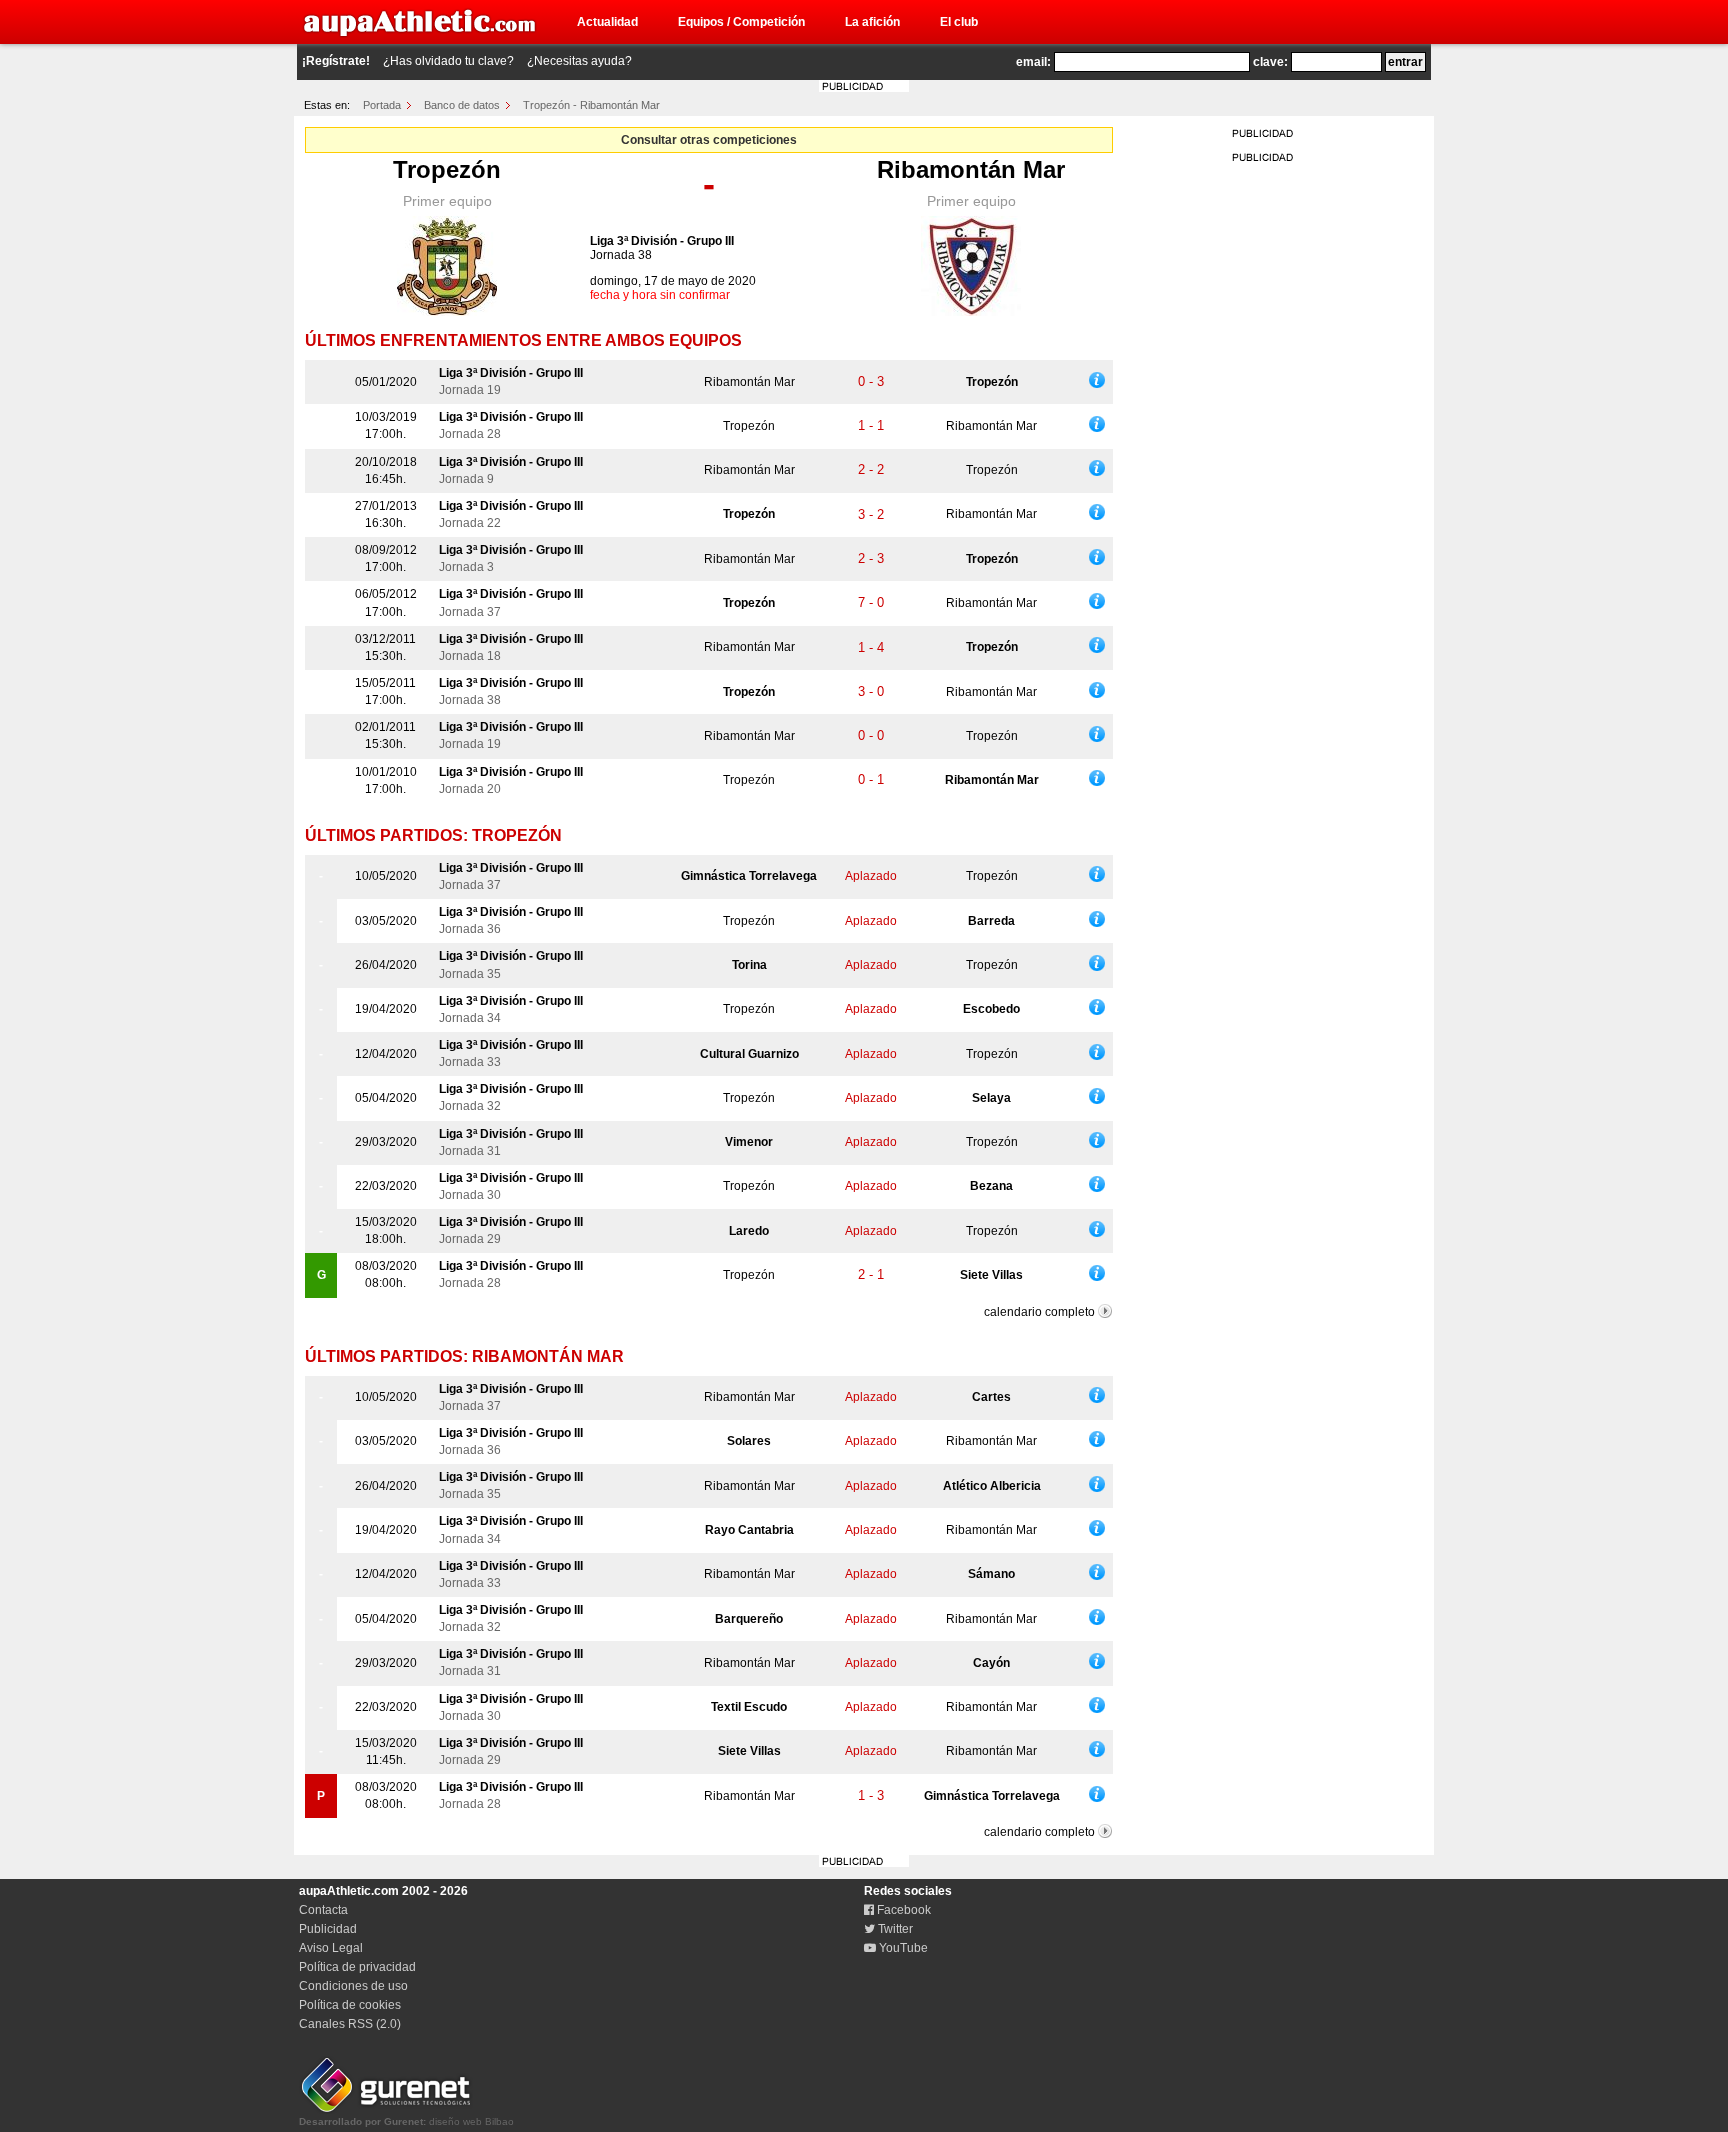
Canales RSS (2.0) (350, 2024)
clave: (1270, 62)
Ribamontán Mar (971, 169)
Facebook (902, 1910)
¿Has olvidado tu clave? (448, 61)
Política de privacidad (357, 1967)
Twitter (894, 1929)
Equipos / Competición (741, 22)
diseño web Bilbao (406, 2121)
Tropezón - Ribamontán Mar (591, 105)
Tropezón (447, 169)
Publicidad (328, 1929)
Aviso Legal (331, 1948)
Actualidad (607, 22)
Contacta (323, 1910)
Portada (382, 105)
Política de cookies (350, 2005)
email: (1033, 62)
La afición (872, 22)
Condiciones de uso (353, 1986)
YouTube (902, 1948)
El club (959, 22)
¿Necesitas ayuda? (579, 61)
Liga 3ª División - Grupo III (662, 241)
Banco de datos (462, 105)
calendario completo (1039, 1312)
